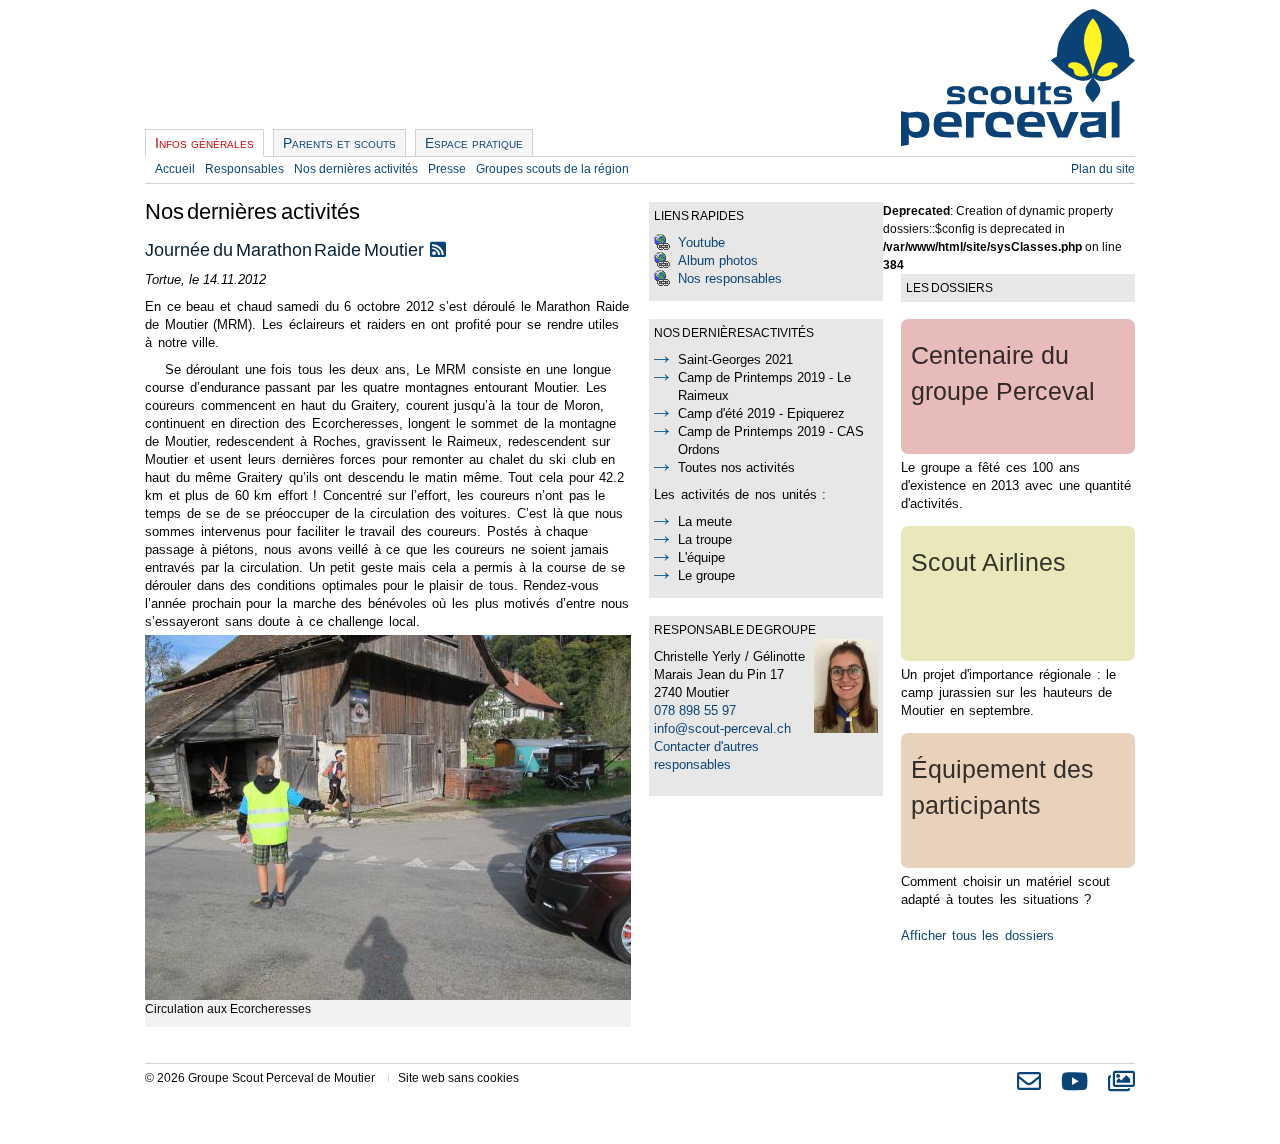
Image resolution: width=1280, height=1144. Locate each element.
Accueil (175, 169)
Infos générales (204, 143)
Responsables (244, 169)
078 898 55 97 (695, 710)
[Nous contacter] (1029, 1086)
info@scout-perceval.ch (722, 728)
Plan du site (1103, 169)
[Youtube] (1074, 1086)
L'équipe (701, 557)
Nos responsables (730, 278)
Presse (447, 169)
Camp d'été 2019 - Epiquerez (761, 413)
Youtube (701, 242)
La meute (705, 521)
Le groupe (706, 575)
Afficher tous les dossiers (977, 935)
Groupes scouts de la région (552, 169)
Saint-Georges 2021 (735, 359)
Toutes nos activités (736, 467)
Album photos (718, 260)
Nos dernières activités (356, 169)
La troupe (705, 539)
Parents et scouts (339, 143)
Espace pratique (474, 143)
